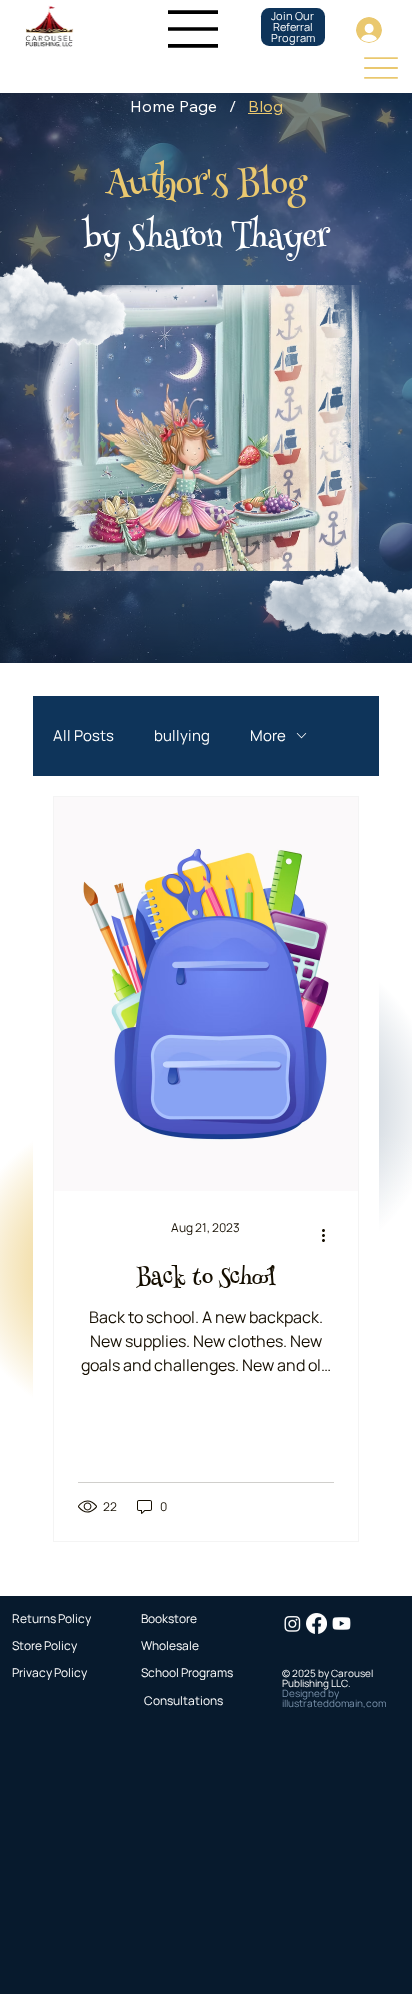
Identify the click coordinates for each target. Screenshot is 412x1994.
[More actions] (331, 1236)
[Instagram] (292, 1623)
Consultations (183, 1700)
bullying (182, 735)
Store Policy (44, 1645)
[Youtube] (341, 1623)
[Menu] (194, 29)
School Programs (187, 1672)
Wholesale (170, 1645)
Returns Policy (51, 1618)
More (268, 735)
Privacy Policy (49, 1672)
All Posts (83, 735)
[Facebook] (316, 1623)
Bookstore (169, 1618)
